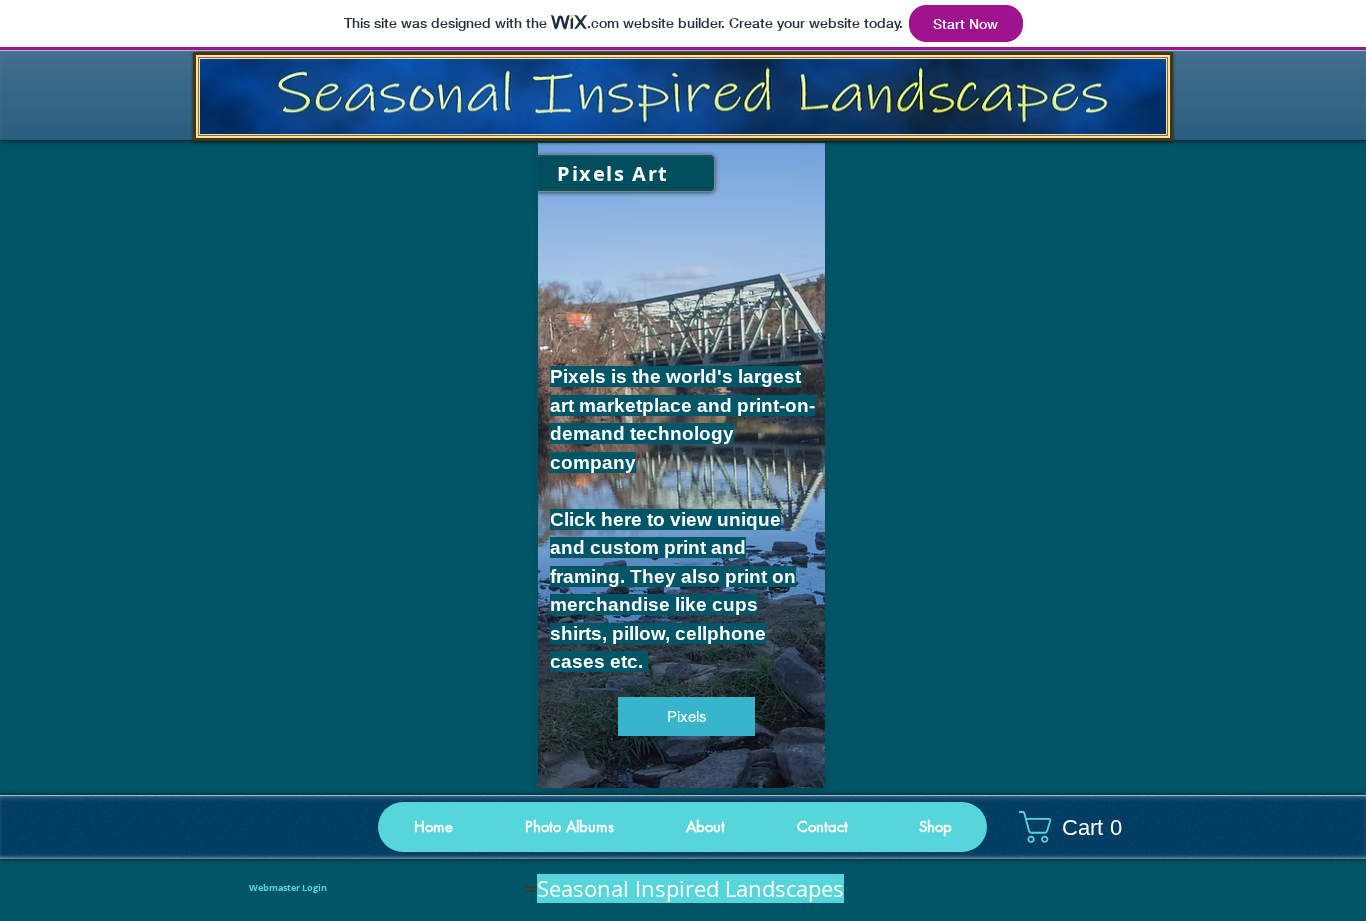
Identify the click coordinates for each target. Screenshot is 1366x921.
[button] (935, 827)
